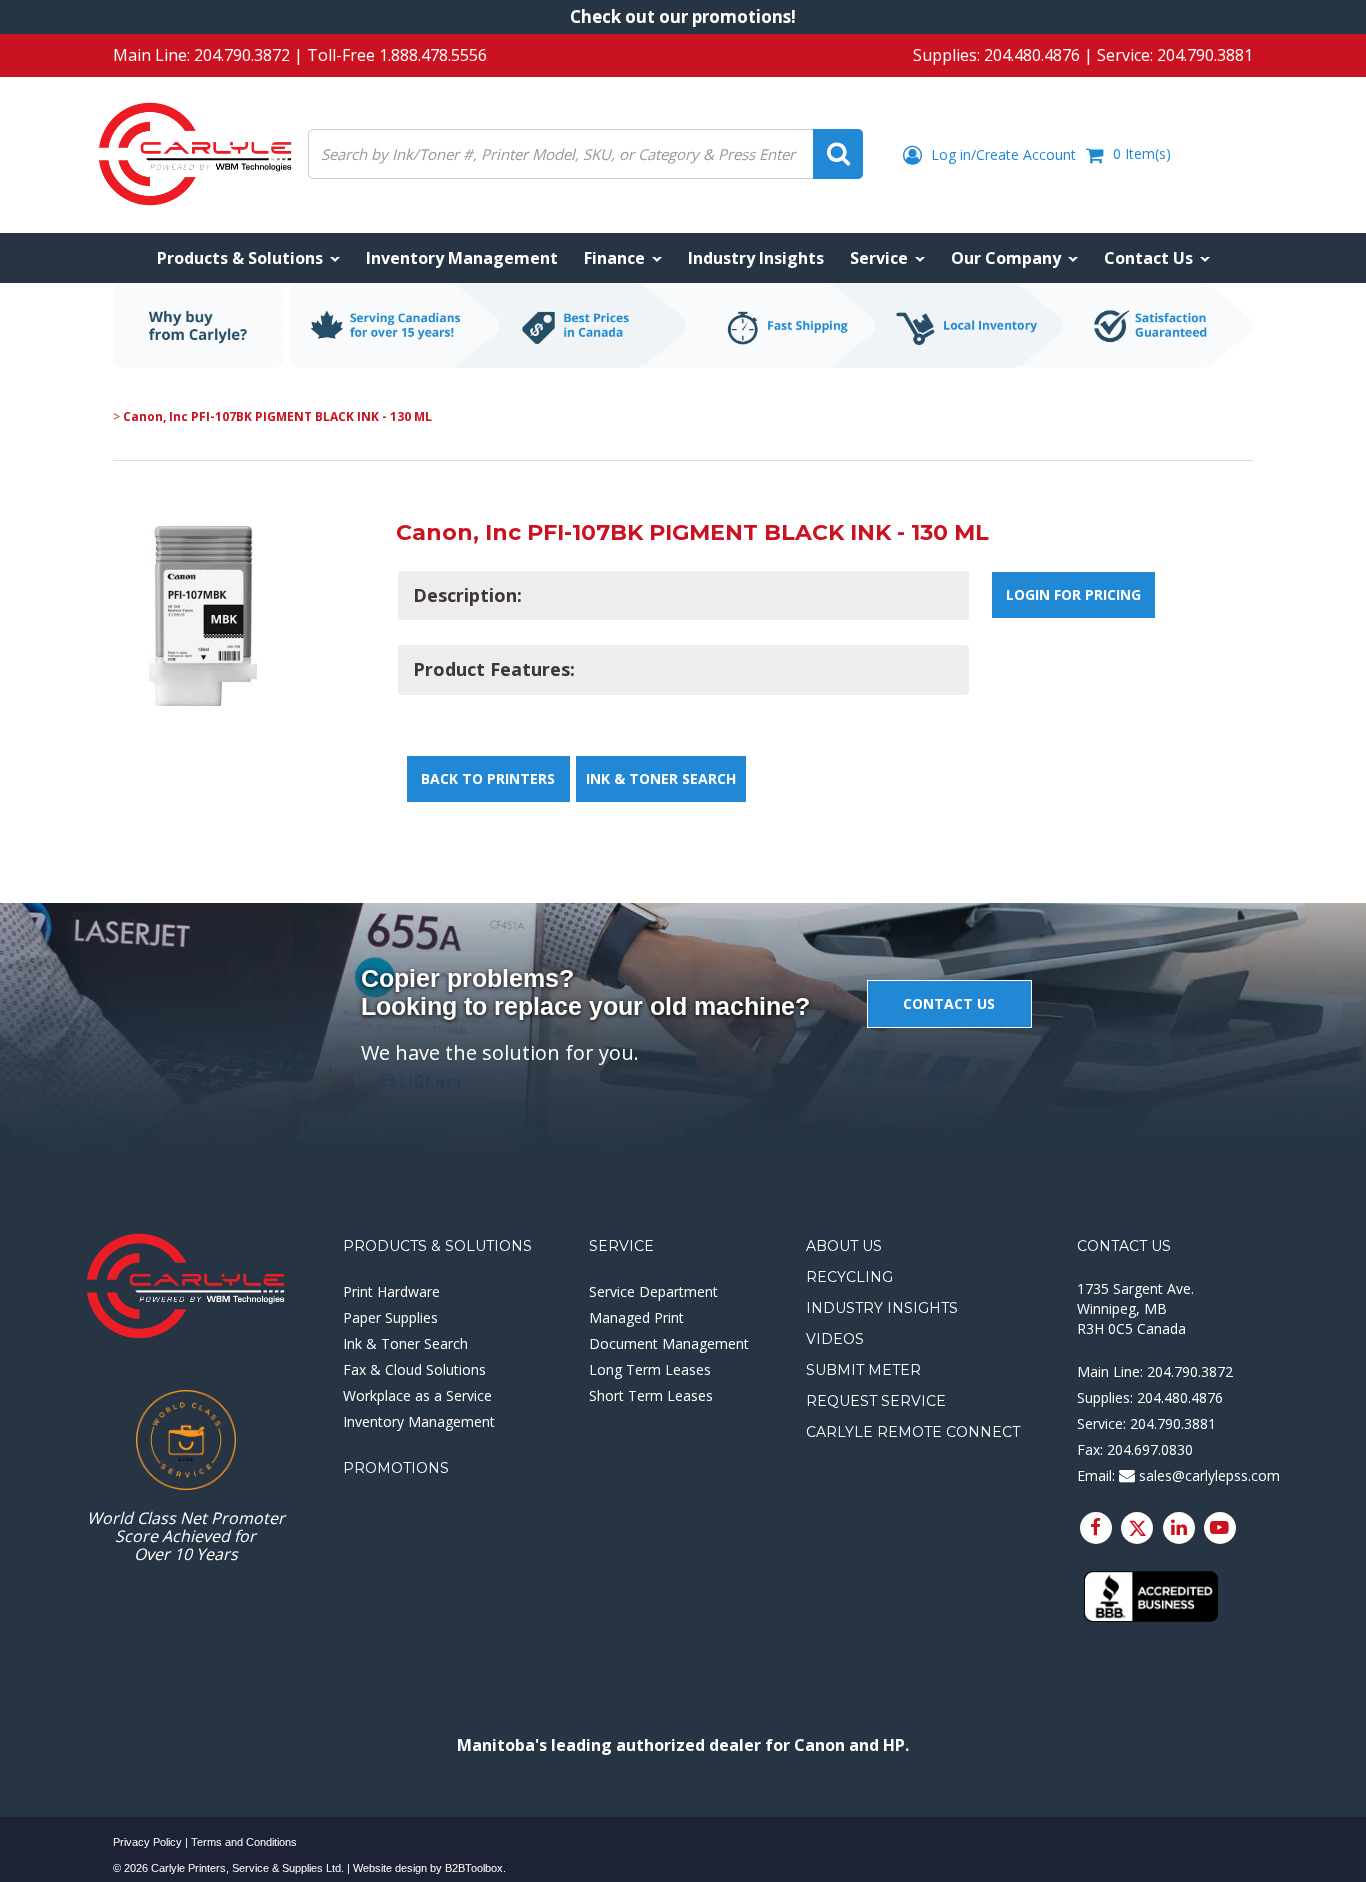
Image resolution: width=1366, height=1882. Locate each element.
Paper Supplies (390, 1317)
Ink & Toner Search (661, 778)
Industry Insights (882, 1308)
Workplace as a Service (417, 1395)
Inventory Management (419, 1421)
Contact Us (1124, 1246)
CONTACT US (949, 1003)
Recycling (849, 1277)
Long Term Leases (650, 1369)
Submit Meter (863, 1370)
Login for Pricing (1073, 594)
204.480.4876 (1032, 55)
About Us (844, 1246)
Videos (835, 1339)
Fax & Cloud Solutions (414, 1369)
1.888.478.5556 (433, 55)
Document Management (669, 1343)
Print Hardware (391, 1291)
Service (621, 1246)
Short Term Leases (651, 1395)
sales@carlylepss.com (1207, 1475)
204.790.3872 (242, 55)
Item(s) (1142, 153)
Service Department (653, 1291)
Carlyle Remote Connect (913, 1432)
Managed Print (636, 1317)
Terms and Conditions (244, 1842)
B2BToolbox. (475, 1868)
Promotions (396, 1468)
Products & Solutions (437, 1246)
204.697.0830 (1150, 1449)
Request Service (876, 1401)
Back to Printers (488, 778)
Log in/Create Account (1001, 154)
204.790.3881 (1205, 55)
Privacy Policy (147, 1842)
